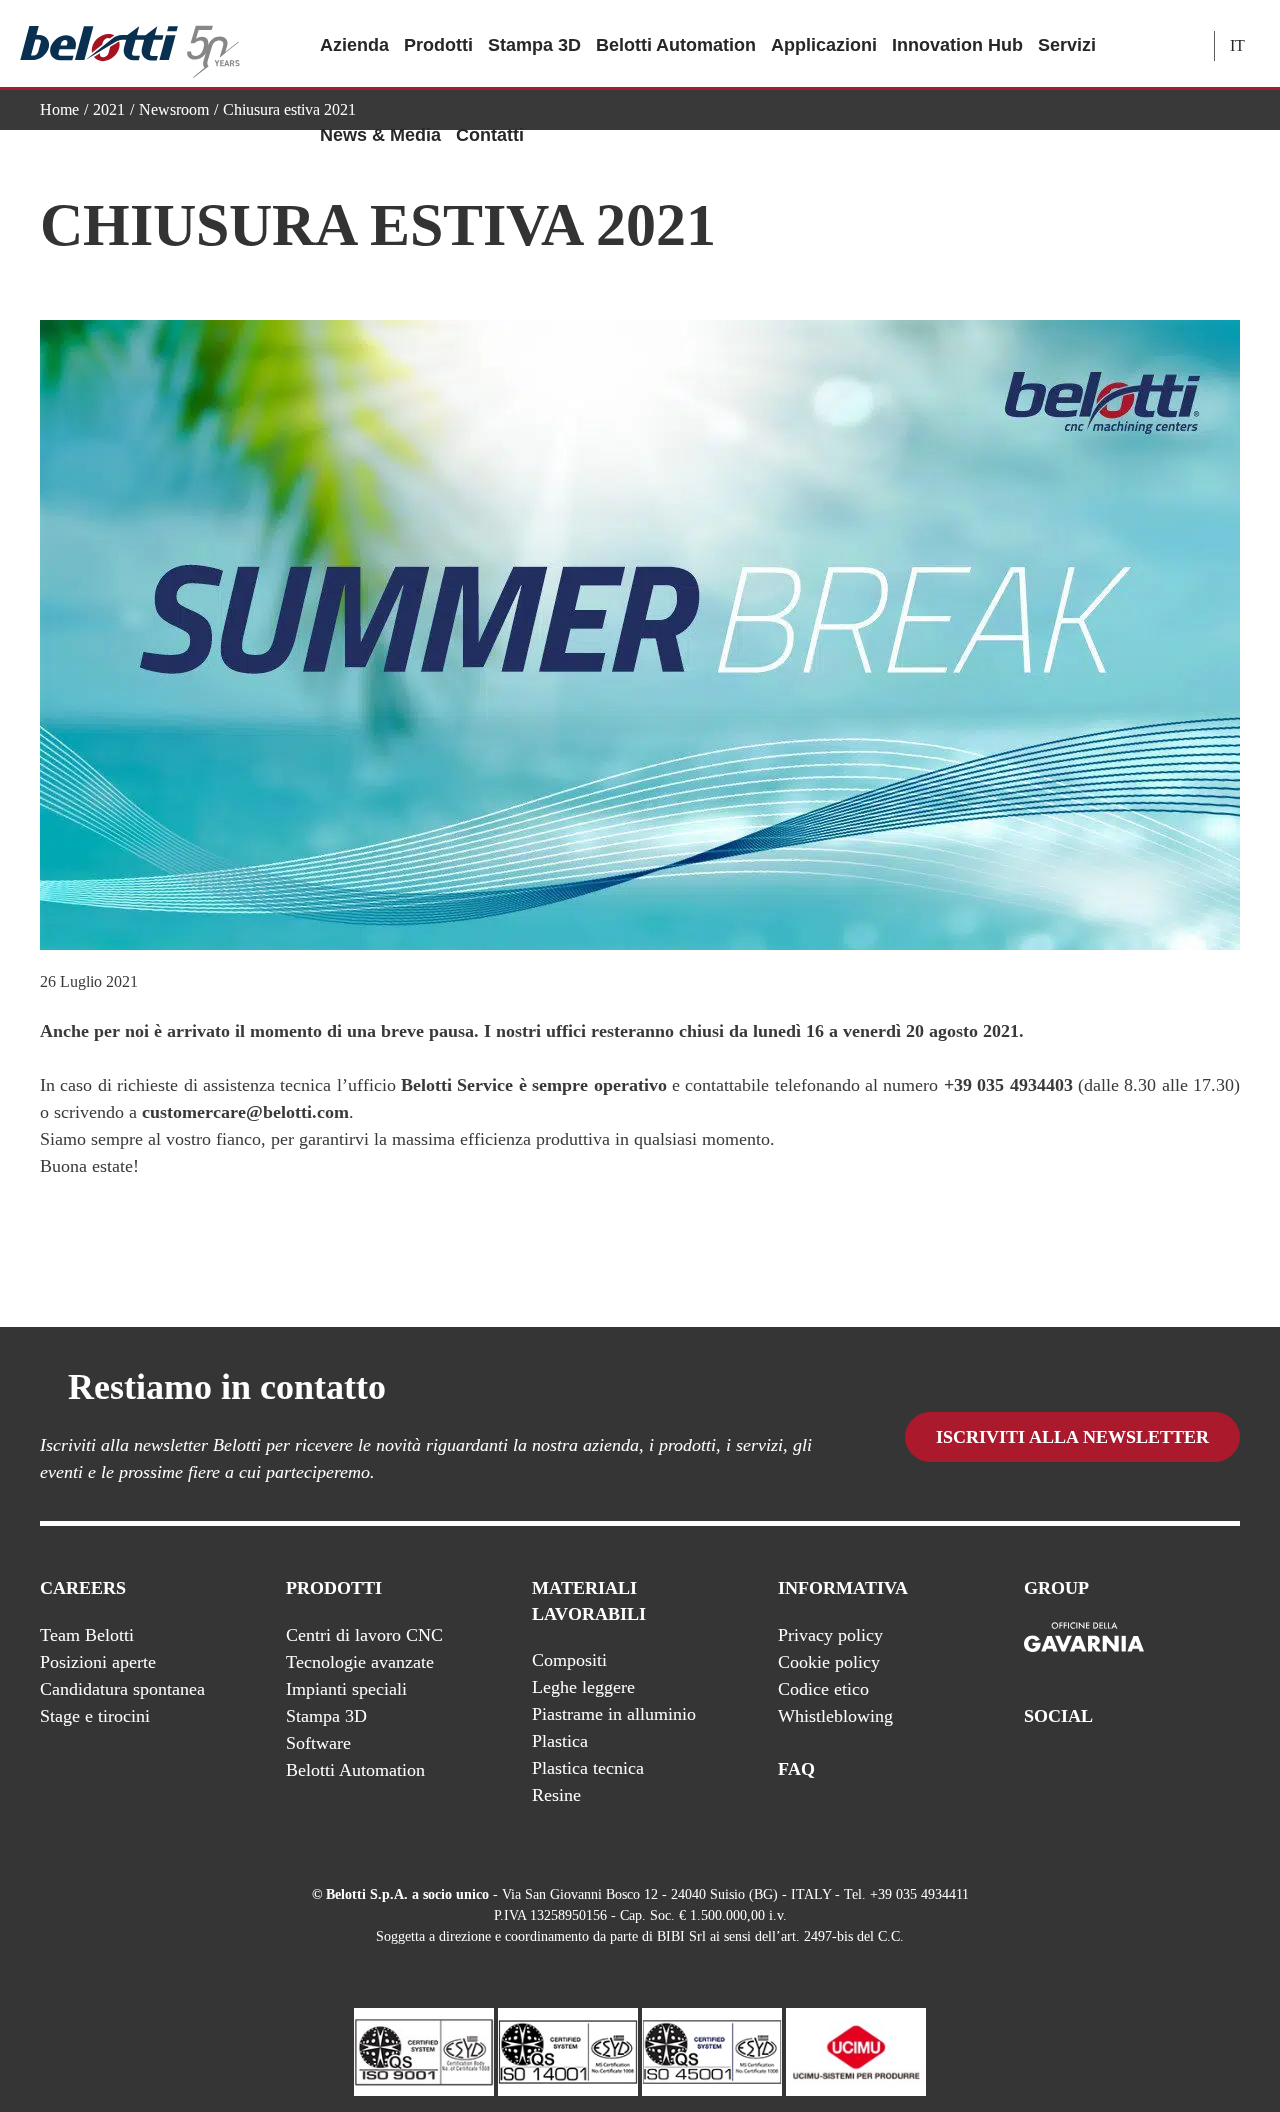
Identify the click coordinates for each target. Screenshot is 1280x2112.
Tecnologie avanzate (360, 1662)
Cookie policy (829, 1662)
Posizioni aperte (98, 1662)
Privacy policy (830, 1635)
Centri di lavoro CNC (364, 1635)
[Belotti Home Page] (130, 44)
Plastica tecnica (588, 1768)
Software (318, 1743)
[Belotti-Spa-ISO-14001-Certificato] (568, 2050)
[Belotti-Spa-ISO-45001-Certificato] (712, 2050)
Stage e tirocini (95, 1716)
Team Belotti (87, 1635)
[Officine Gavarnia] (1084, 1638)
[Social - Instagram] (1229, 1769)
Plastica (560, 1741)
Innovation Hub (957, 45)
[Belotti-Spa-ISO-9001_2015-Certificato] (424, 2050)
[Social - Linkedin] (1189, 1769)
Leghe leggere (583, 1687)
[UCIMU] (856, 2050)
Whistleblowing (835, 1716)
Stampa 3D (534, 45)
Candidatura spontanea (122, 1689)
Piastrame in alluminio (614, 1714)
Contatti (490, 135)
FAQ (796, 1769)
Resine (556, 1795)
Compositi (569, 1660)
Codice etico (823, 1689)
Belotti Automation (676, 45)
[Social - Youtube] (1149, 1769)
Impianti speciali (346, 1689)
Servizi (1067, 45)
